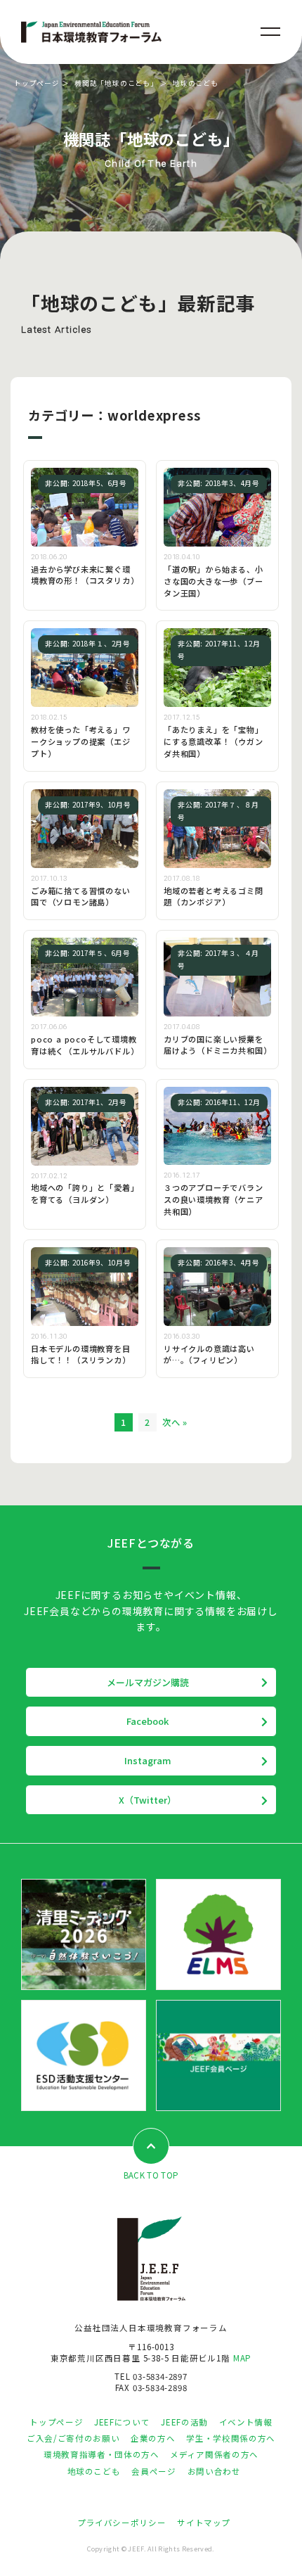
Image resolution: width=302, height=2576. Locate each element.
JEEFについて (122, 2422)
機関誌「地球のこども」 (116, 83)
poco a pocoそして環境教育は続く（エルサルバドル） (85, 1045)
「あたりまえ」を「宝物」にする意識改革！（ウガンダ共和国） (214, 741)
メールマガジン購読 (148, 1682)
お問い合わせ (214, 2471)
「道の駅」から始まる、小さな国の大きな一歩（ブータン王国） (214, 581)
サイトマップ (204, 2523)
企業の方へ (153, 2438)
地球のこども (94, 2471)
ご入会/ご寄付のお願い (73, 2438)
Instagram (148, 1760)
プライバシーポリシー (122, 2523)
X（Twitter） (147, 1800)
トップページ (37, 83)
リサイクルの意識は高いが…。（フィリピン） (209, 1354)
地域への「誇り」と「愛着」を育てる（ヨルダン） (83, 1193)
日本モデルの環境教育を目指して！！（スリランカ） (81, 1354)
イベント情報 (246, 2422)
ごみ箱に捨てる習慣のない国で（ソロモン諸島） (81, 897)
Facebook (147, 1721)
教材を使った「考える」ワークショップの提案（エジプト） (81, 741)
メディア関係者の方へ (214, 2454)
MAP (242, 2358)
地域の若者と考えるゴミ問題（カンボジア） (214, 897)
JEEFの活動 (184, 2422)
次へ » (175, 1422)
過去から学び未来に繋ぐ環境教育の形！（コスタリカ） (85, 575)
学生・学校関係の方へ (230, 2438)
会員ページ (153, 2471)
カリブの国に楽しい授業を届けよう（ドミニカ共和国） (217, 1045)
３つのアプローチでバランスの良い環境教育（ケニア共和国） (214, 1199)
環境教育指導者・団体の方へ (101, 2454)
